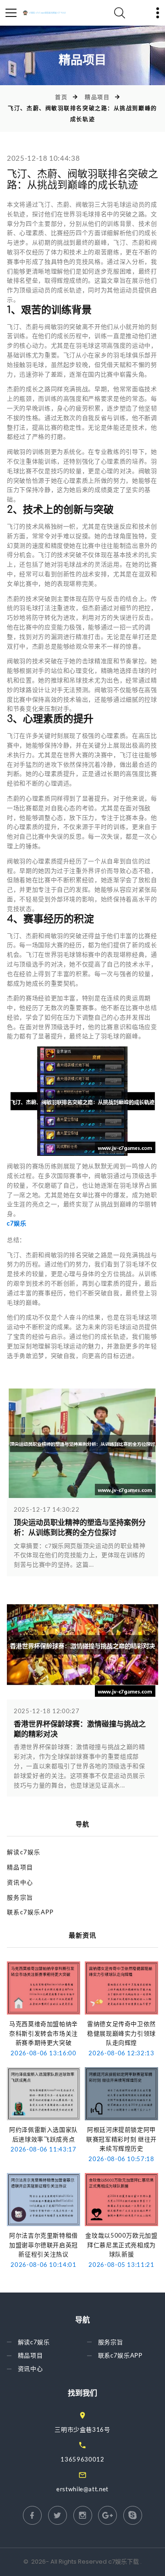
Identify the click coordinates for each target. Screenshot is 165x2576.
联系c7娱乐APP (30, 1912)
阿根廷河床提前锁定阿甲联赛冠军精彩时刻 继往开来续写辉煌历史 (121, 2139)
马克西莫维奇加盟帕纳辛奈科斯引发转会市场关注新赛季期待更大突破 (44, 2033)
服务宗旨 (20, 1897)
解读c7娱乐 (24, 1852)
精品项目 (97, 97)
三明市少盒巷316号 (82, 2429)
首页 (61, 97)
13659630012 (82, 2459)
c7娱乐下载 (124, 2562)
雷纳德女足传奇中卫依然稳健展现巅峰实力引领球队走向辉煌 (121, 2033)
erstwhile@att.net (82, 2489)
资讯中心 (20, 1882)
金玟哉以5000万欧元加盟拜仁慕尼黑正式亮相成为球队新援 (121, 2245)
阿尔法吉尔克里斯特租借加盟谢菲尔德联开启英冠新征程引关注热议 (44, 2245)
